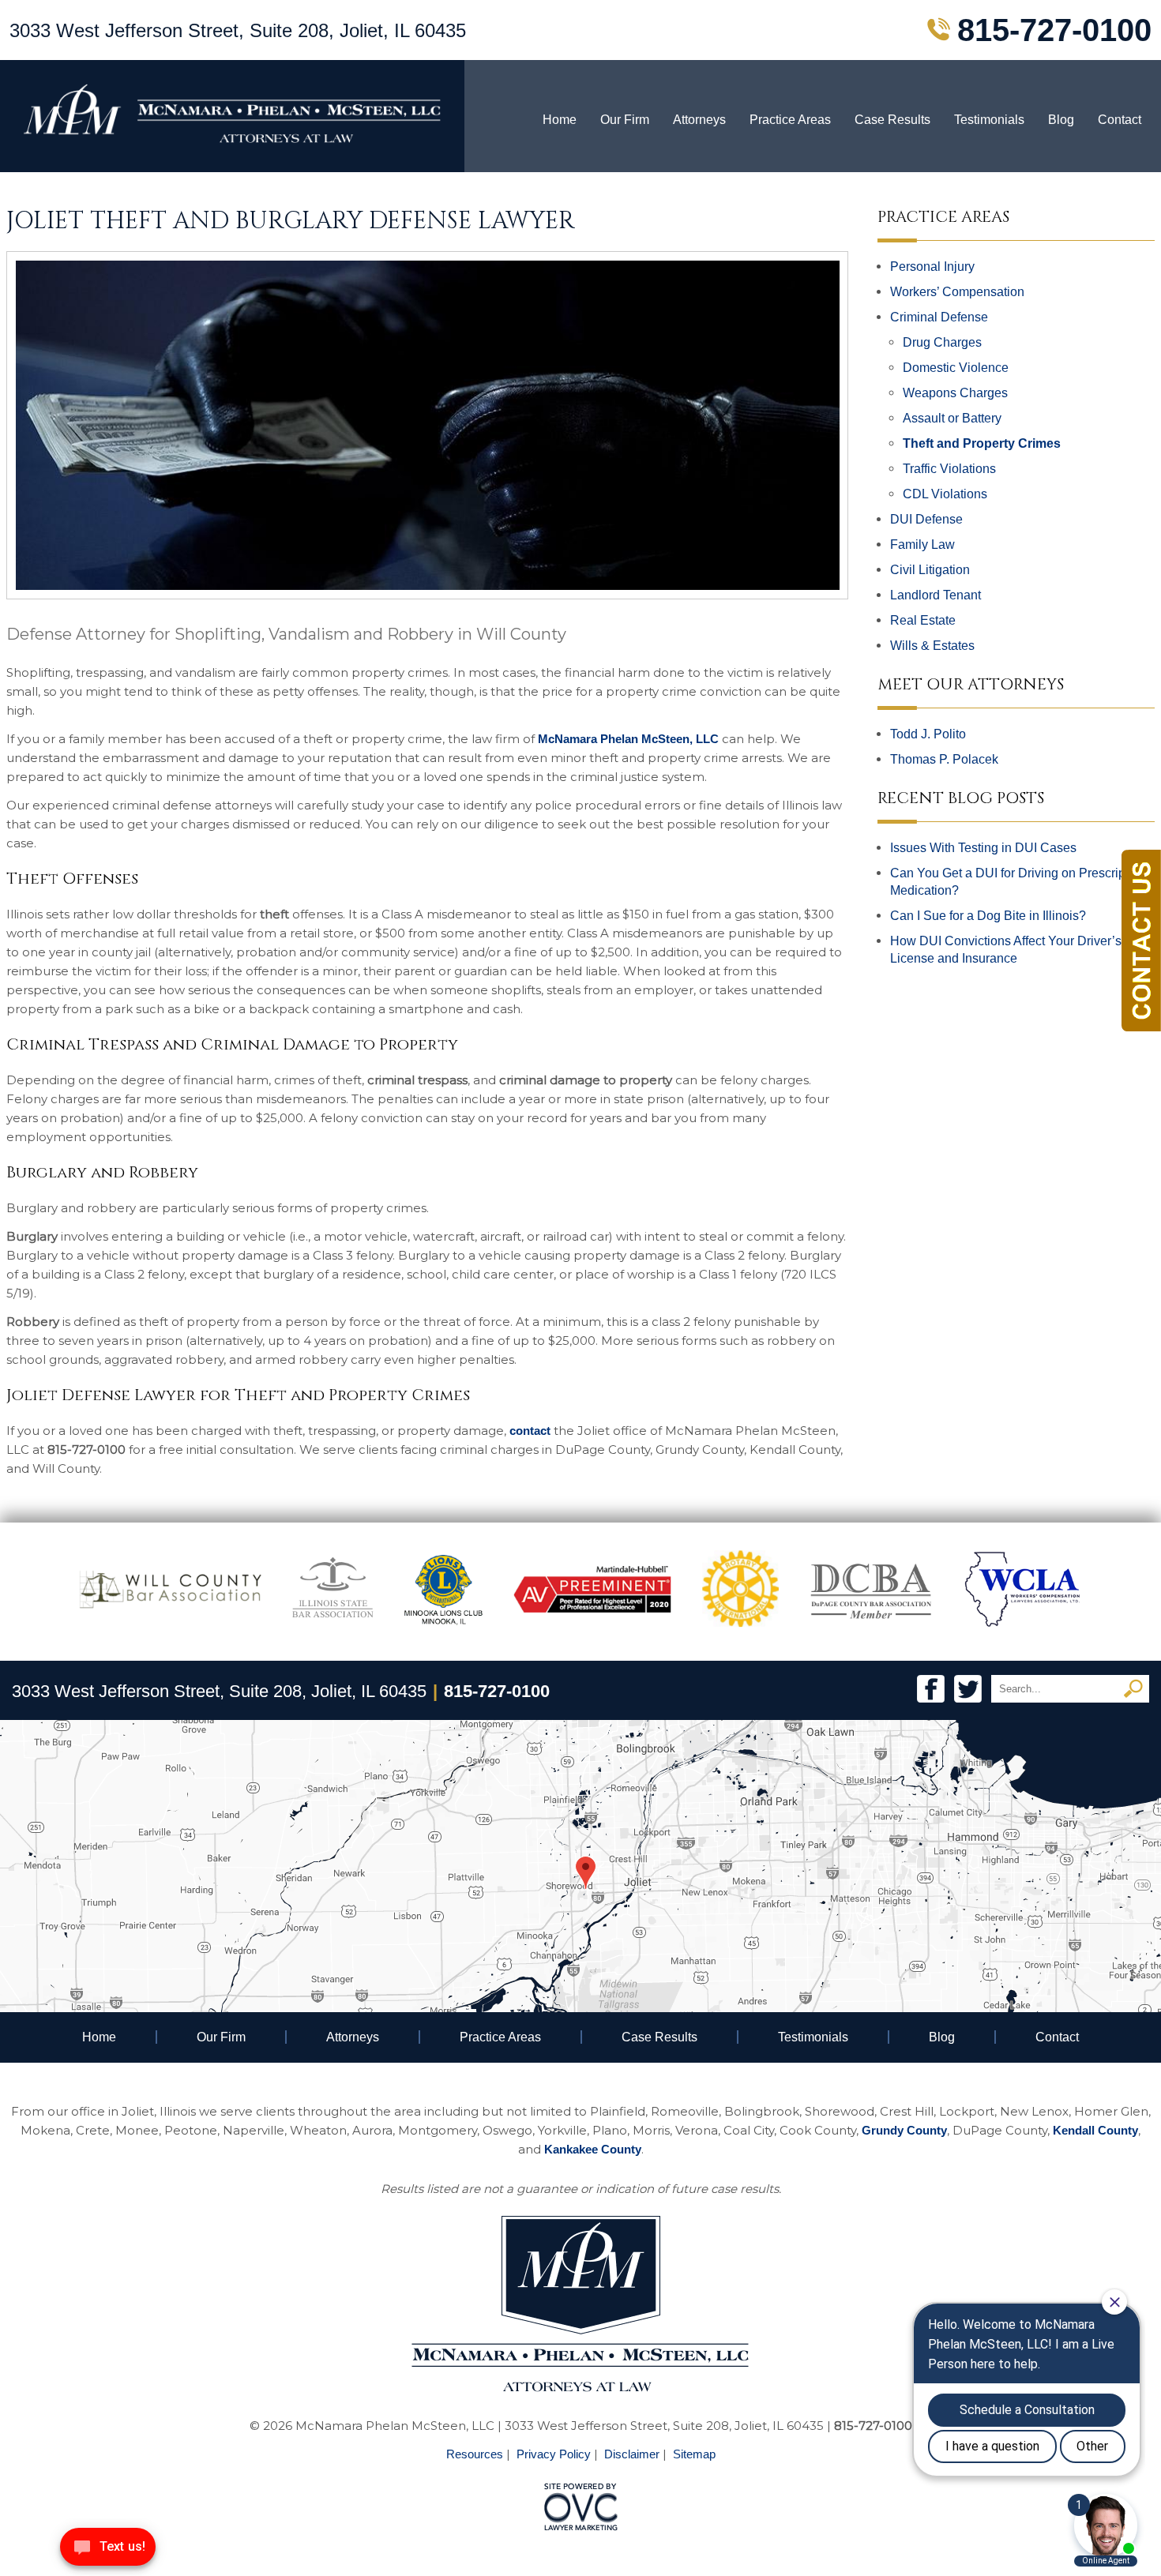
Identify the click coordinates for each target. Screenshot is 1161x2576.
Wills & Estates (932, 646)
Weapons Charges (955, 393)
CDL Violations (945, 494)
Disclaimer (632, 2454)
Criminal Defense (939, 317)
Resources (475, 2454)
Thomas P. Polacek (944, 759)
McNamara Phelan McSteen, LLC (628, 739)
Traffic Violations (949, 469)
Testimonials (989, 120)
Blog (1061, 120)
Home (560, 120)
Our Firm (625, 120)
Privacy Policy (554, 2454)
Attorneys (699, 120)
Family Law (922, 544)
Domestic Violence (956, 368)
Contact (1120, 120)
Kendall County (1095, 2130)
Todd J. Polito (928, 734)
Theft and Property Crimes (982, 443)
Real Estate (923, 620)
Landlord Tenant (936, 595)
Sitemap (694, 2454)
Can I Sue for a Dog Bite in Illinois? (988, 916)
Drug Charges (942, 342)
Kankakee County (593, 2149)
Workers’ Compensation (957, 292)
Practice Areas (790, 120)
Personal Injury (932, 267)
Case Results (892, 120)
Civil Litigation (930, 570)
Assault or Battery (952, 418)
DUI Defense (926, 519)
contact (530, 1431)
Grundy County (904, 2130)
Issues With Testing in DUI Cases (983, 848)
